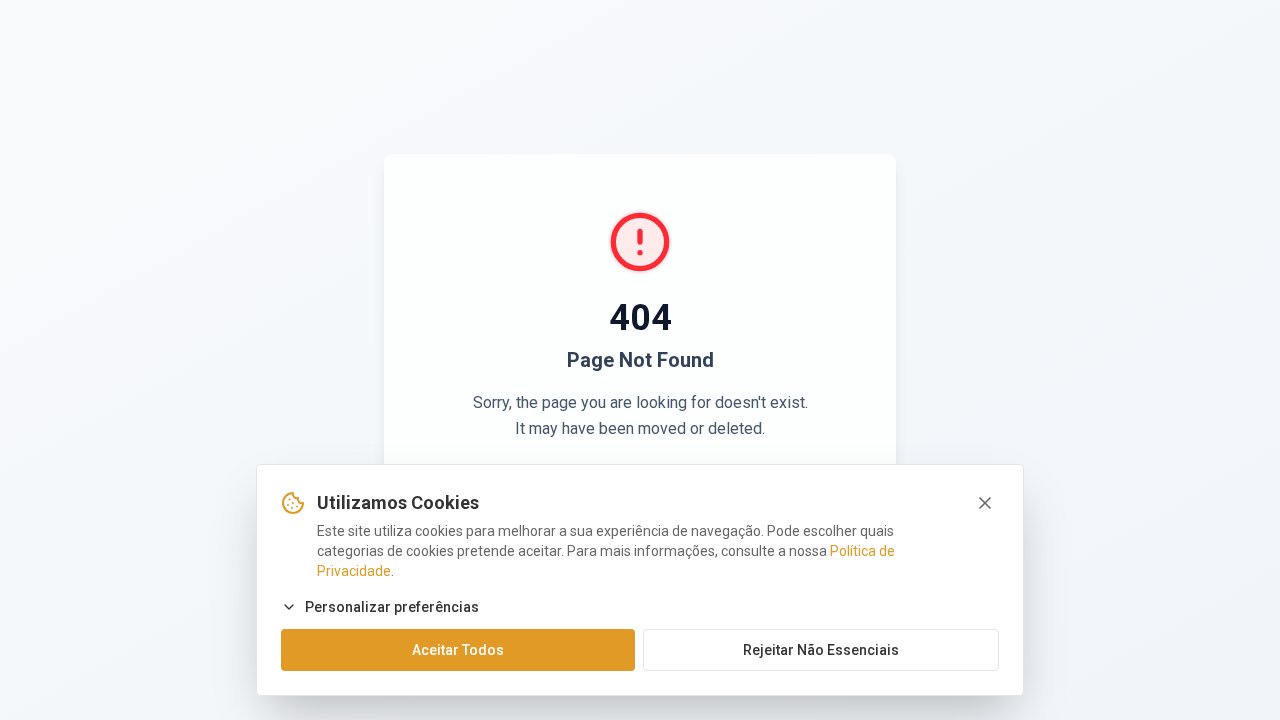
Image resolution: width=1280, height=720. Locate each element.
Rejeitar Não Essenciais (821, 650)
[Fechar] (985, 503)
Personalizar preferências (392, 607)
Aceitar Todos (458, 650)
